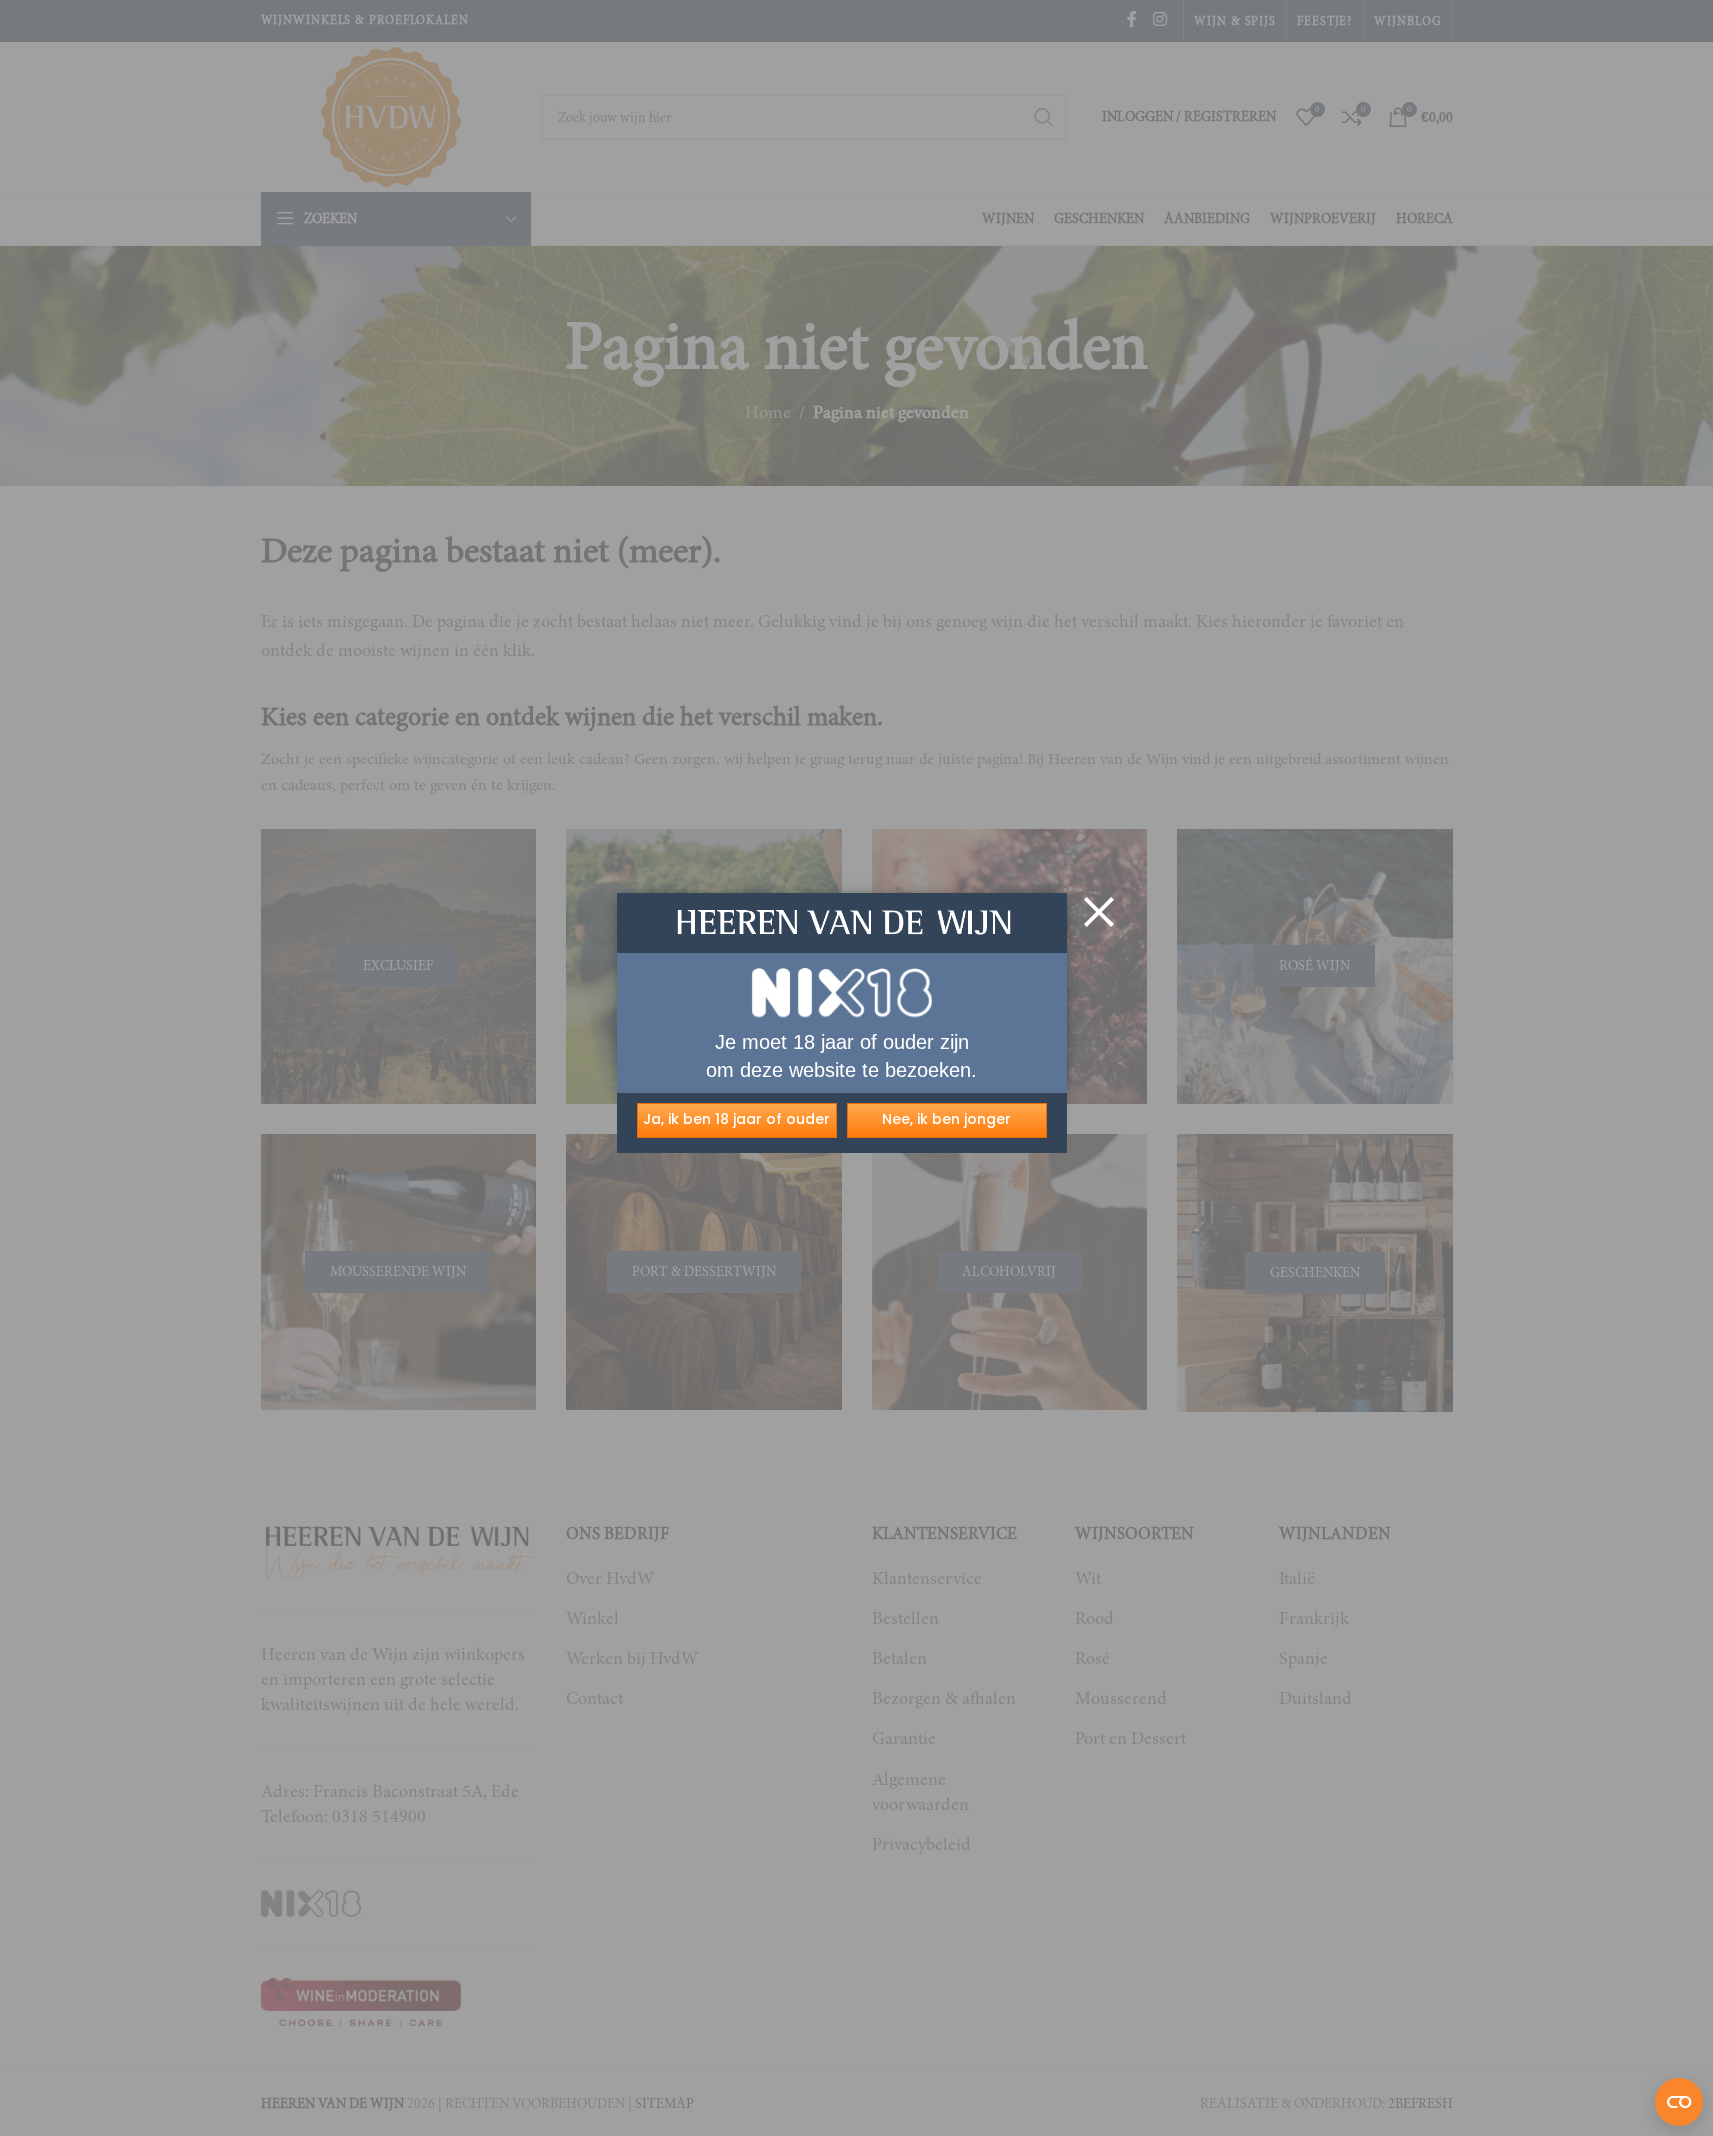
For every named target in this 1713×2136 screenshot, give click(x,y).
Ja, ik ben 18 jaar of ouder (736, 1119)
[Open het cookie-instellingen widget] (1679, 2102)
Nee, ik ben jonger (946, 1119)
